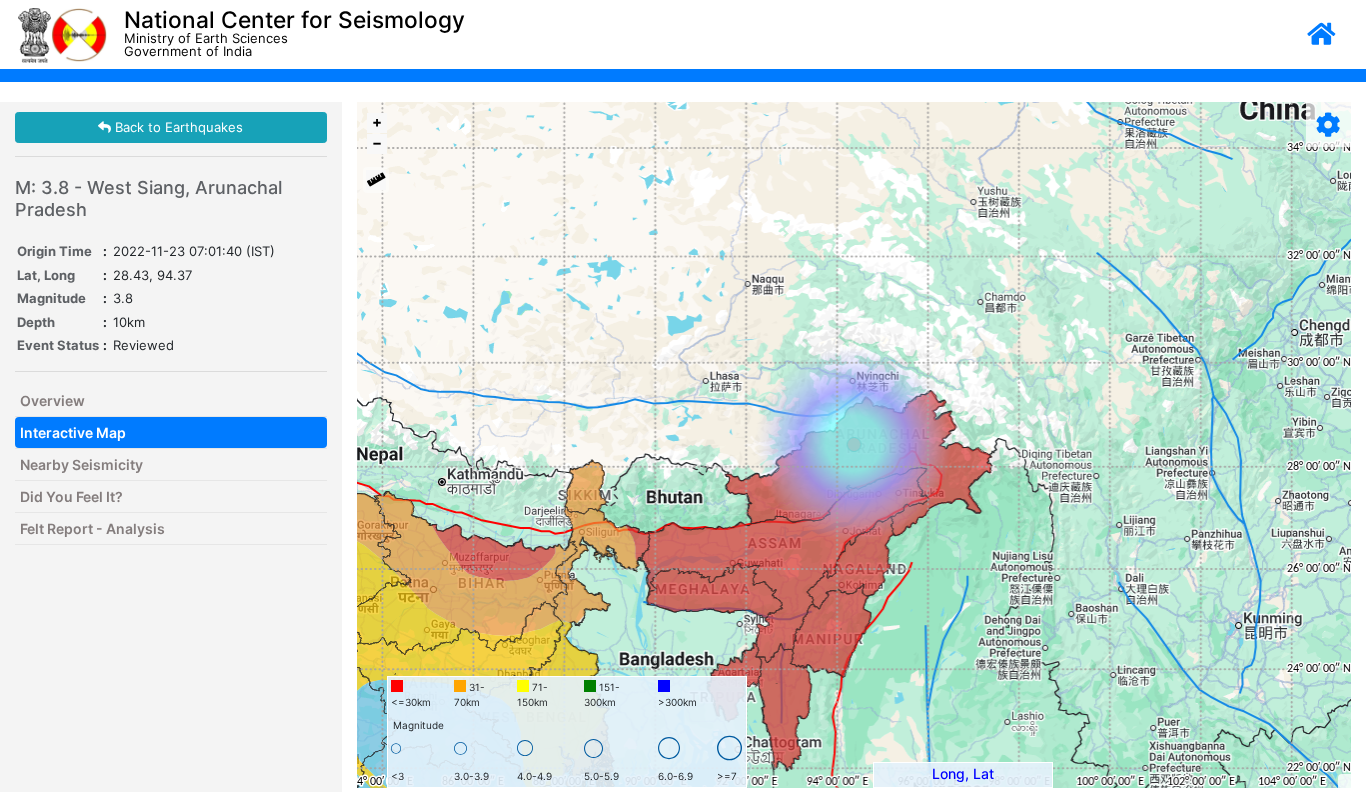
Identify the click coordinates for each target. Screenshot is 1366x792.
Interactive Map (73, 432)
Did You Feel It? (71, 496)
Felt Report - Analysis (92, 528)
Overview (52, 400)
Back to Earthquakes (177, 127)
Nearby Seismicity (81, 464)
